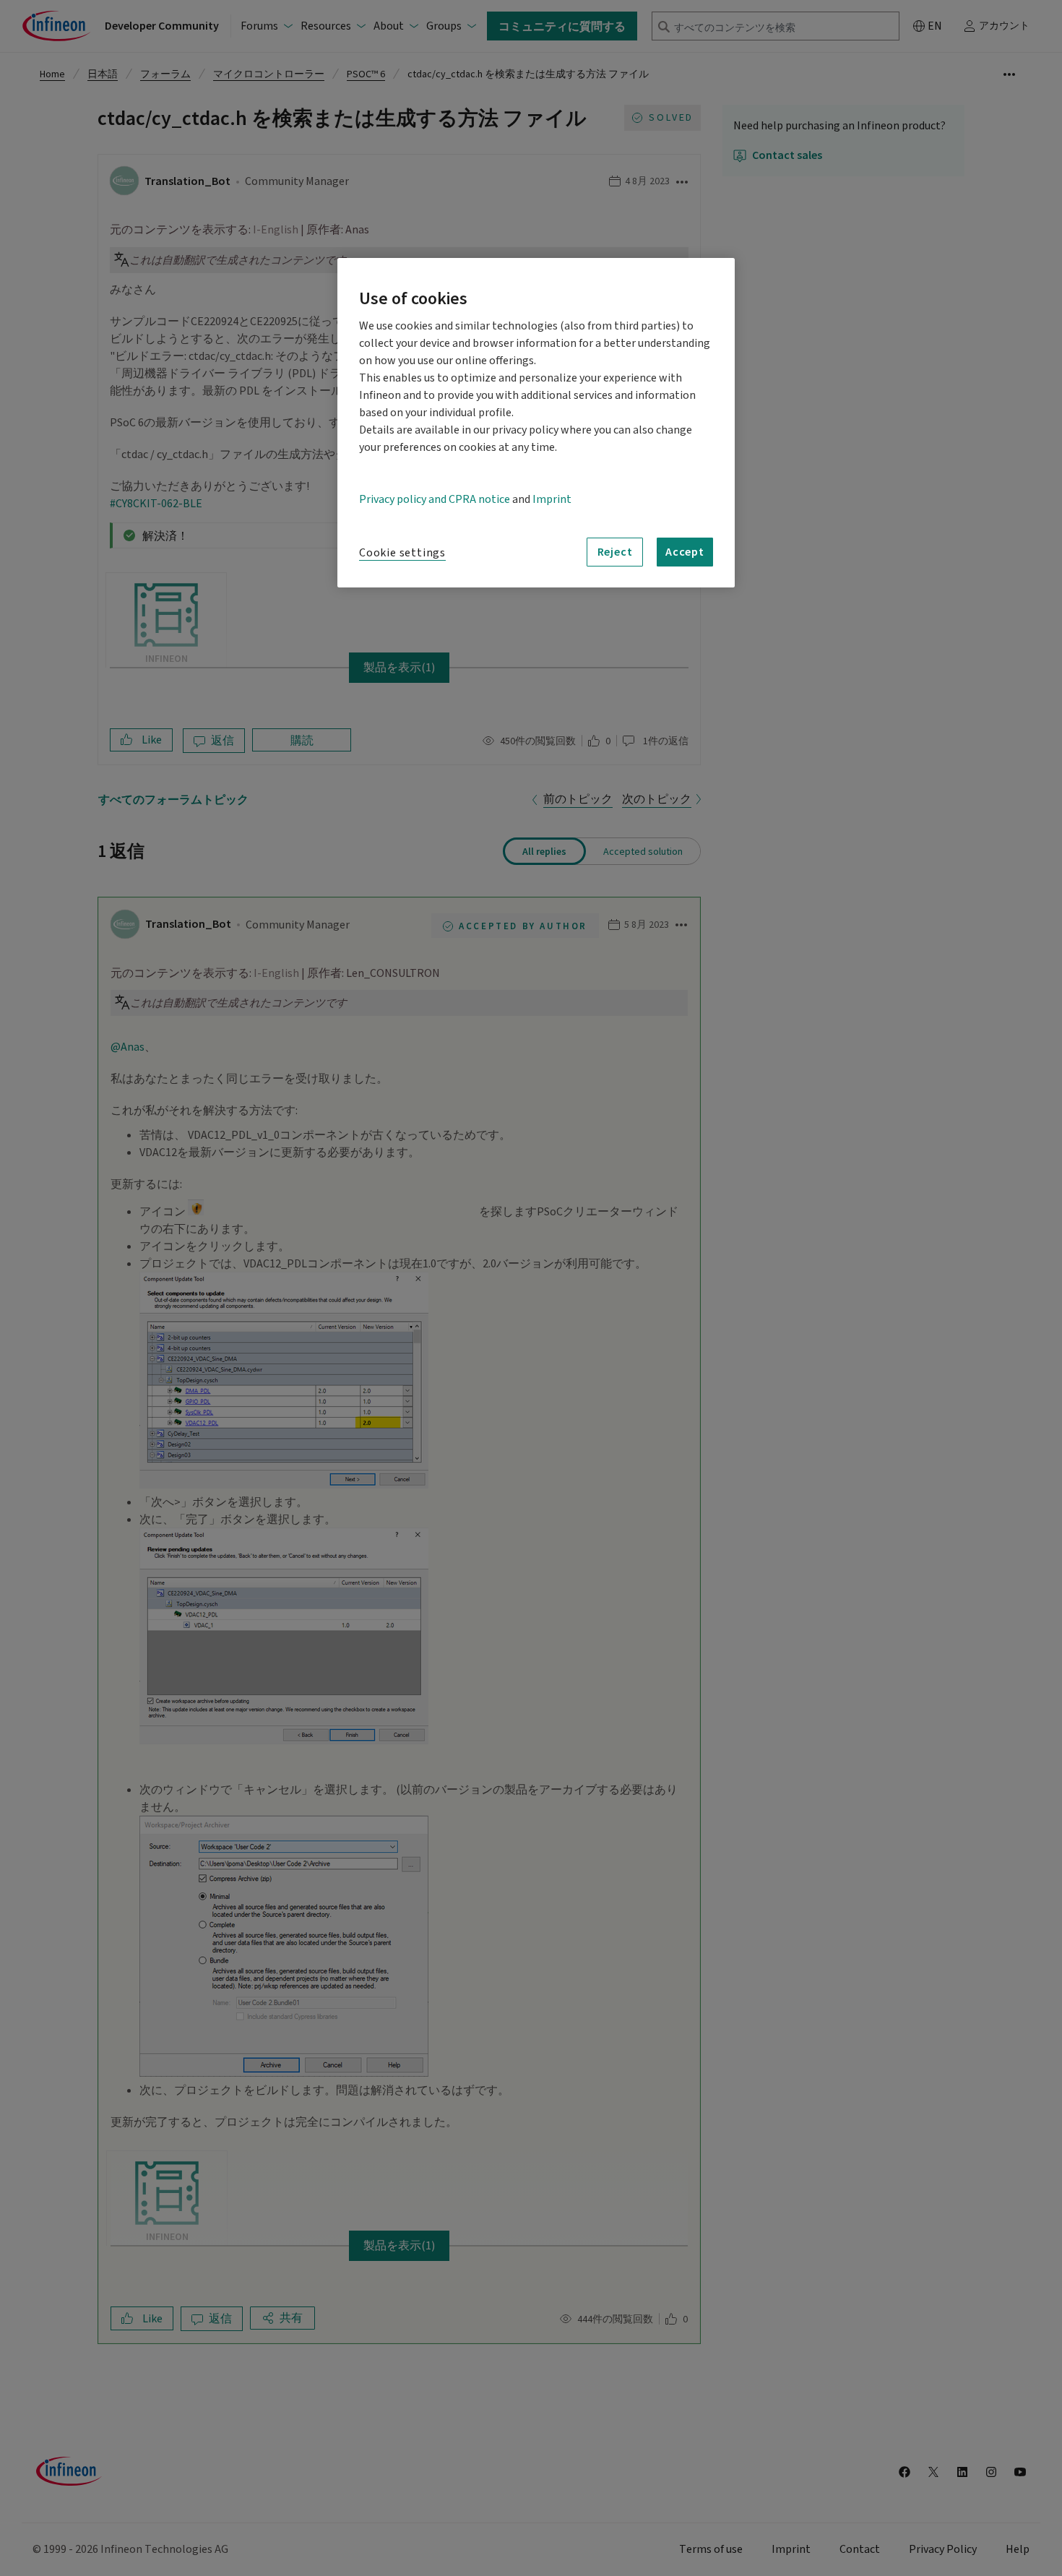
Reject (615, 551)
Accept (685, 551)
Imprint (552, 499)
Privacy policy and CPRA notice (435, 499)
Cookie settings (402, 553)
